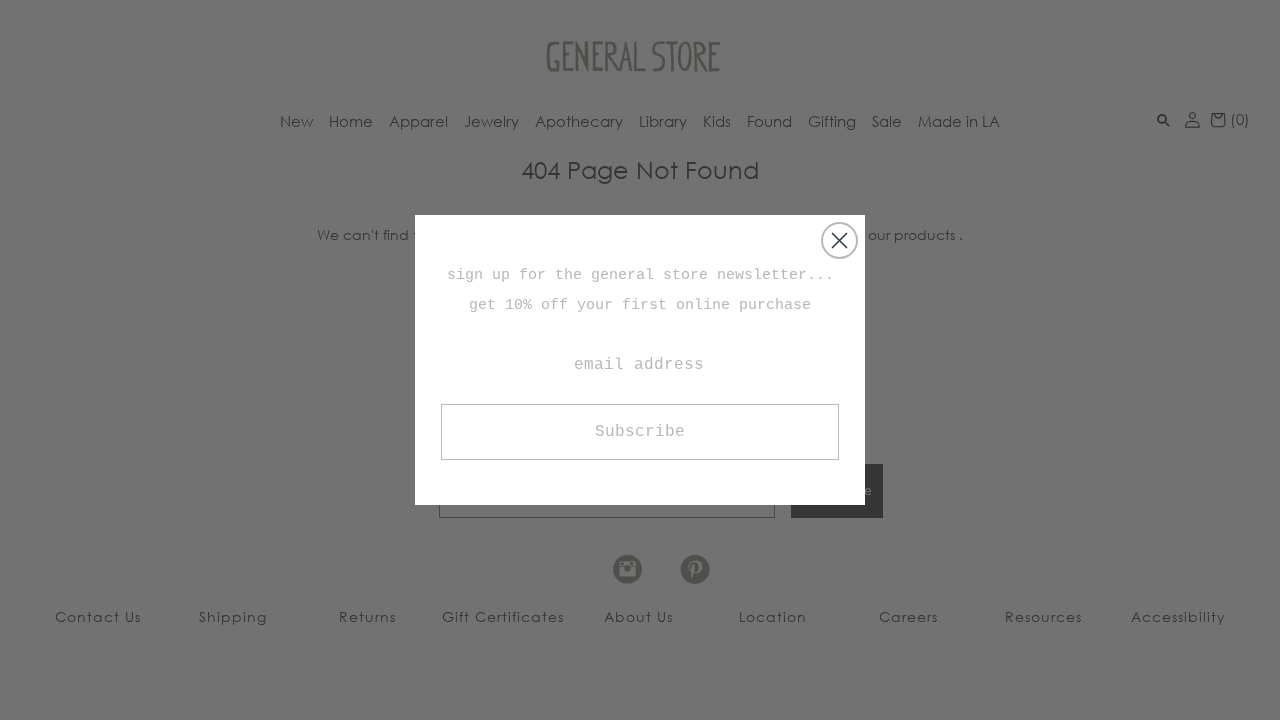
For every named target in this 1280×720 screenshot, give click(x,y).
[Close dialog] (839, 240)
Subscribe (640, 432)
